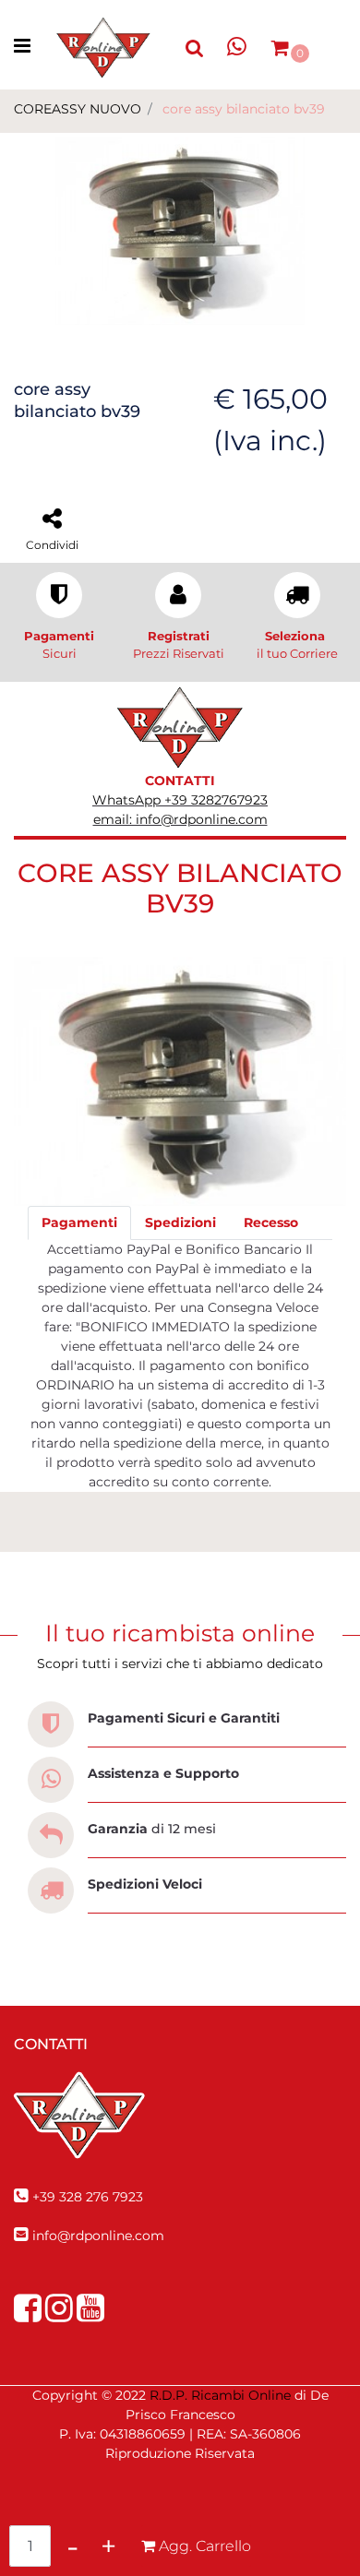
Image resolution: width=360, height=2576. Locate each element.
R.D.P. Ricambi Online (220, 2395)
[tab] (79, 1223)
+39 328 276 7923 (88, 2197)
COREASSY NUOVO (78, 109)
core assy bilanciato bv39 (244, 109)
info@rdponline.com (98, 2236)
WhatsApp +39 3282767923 (180, 800)
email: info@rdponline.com (180, 819)
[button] (180, 230)
